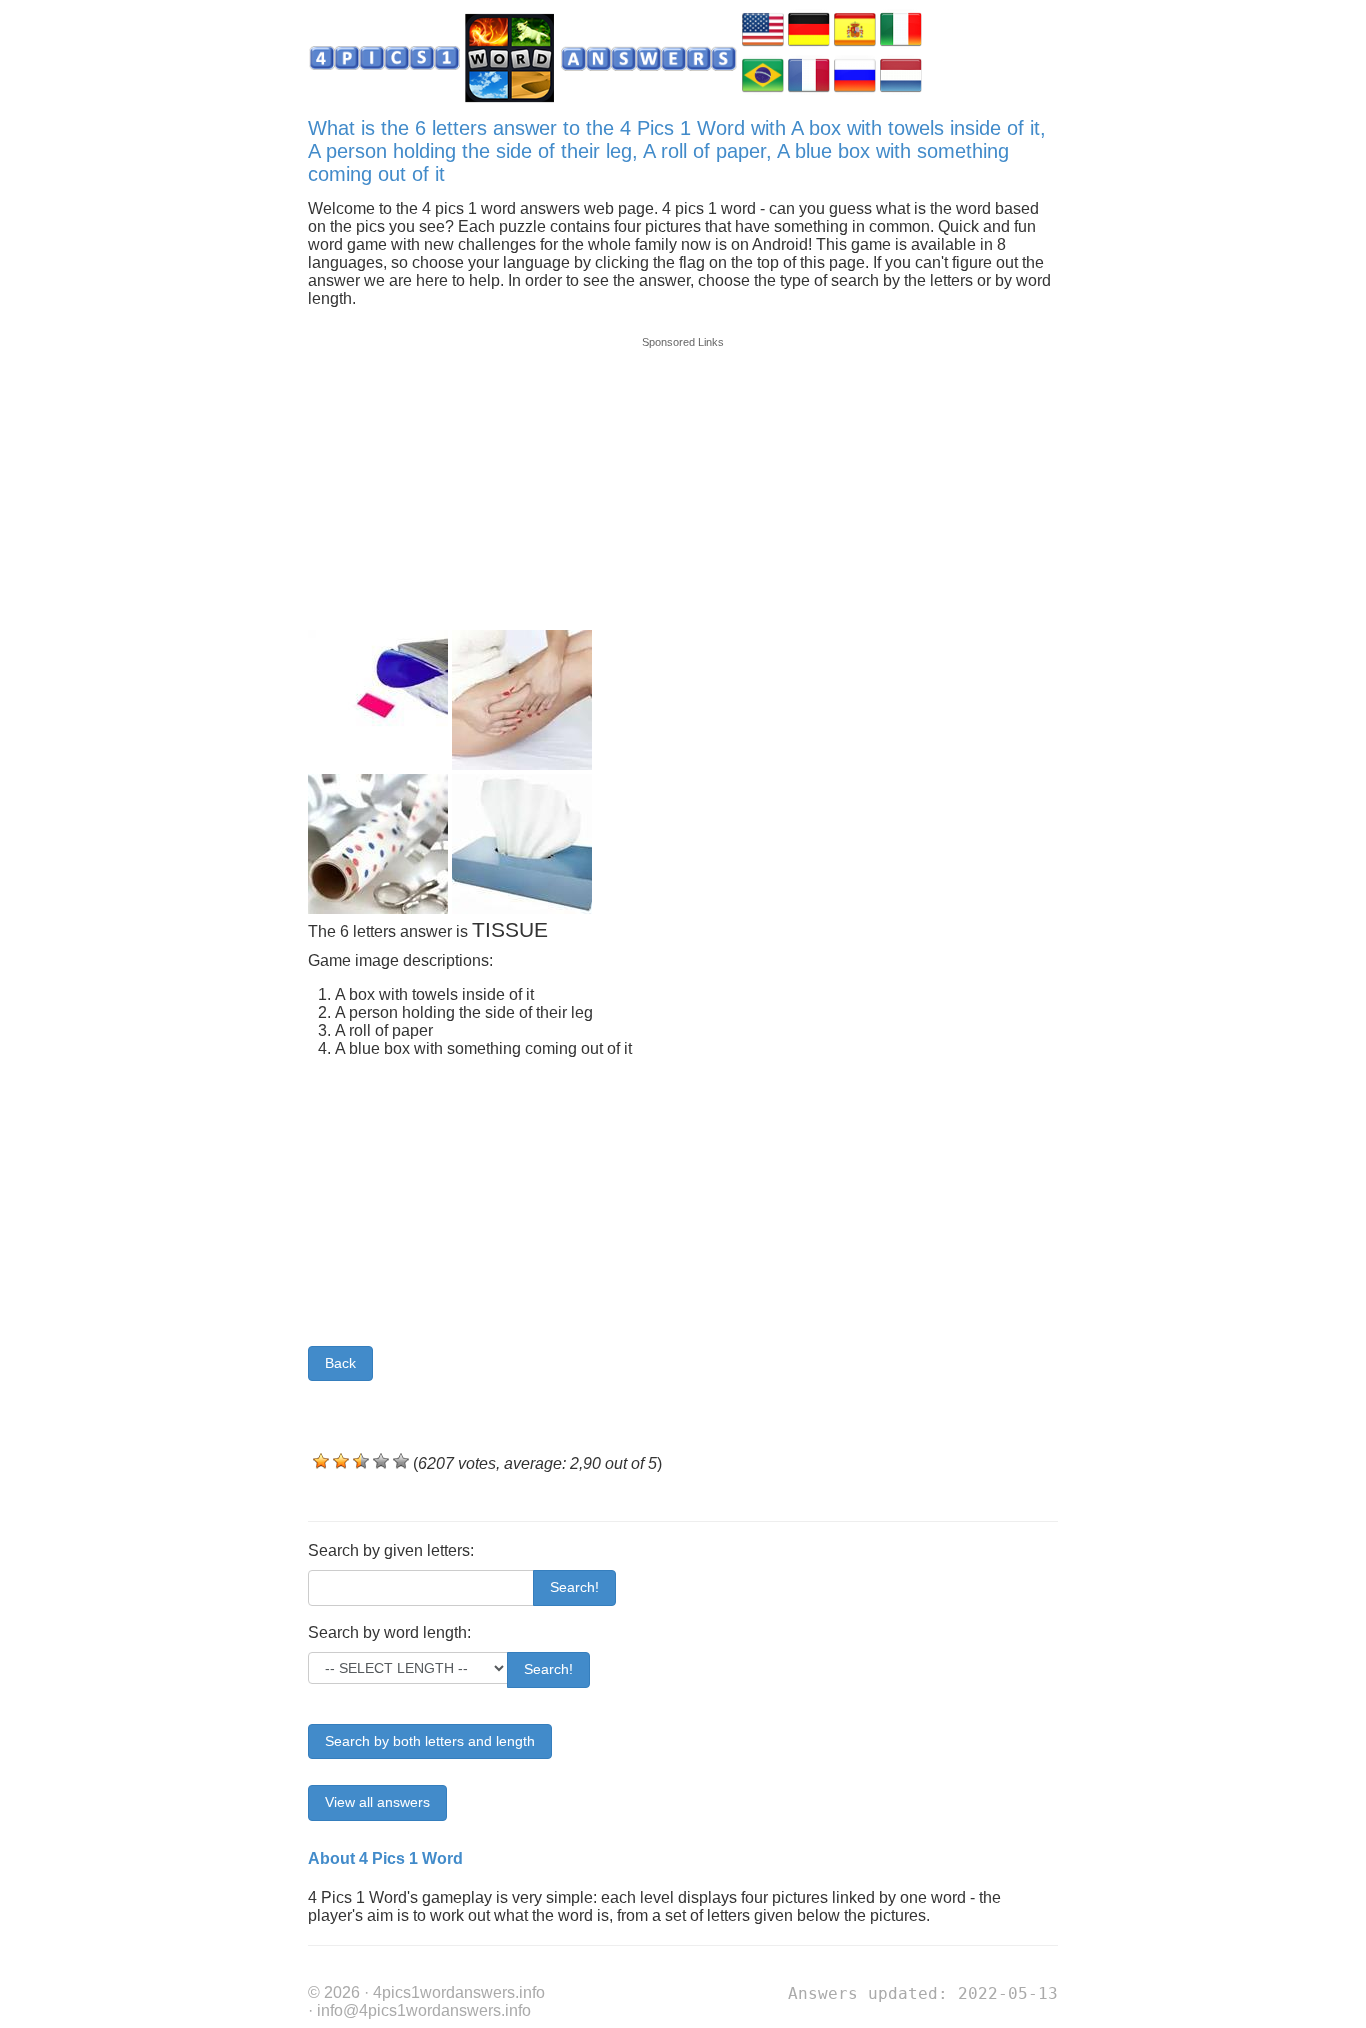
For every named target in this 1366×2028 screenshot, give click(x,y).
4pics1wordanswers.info (459, 1992)
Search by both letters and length (430, 1741)
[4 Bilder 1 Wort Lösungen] (809, 44)
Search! (574, 1587)
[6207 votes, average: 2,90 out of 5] (321, 1461)
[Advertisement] (683, 473)
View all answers (377, 1802)
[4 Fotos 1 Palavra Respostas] (763, 90)
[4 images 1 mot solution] (809, 90)
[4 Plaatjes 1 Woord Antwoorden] (901, 90)
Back (340, 1363)
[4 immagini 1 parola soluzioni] (901, 44)
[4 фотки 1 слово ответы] (855, 90)
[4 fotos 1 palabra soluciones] (855, 44)
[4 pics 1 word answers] (763, 44)
